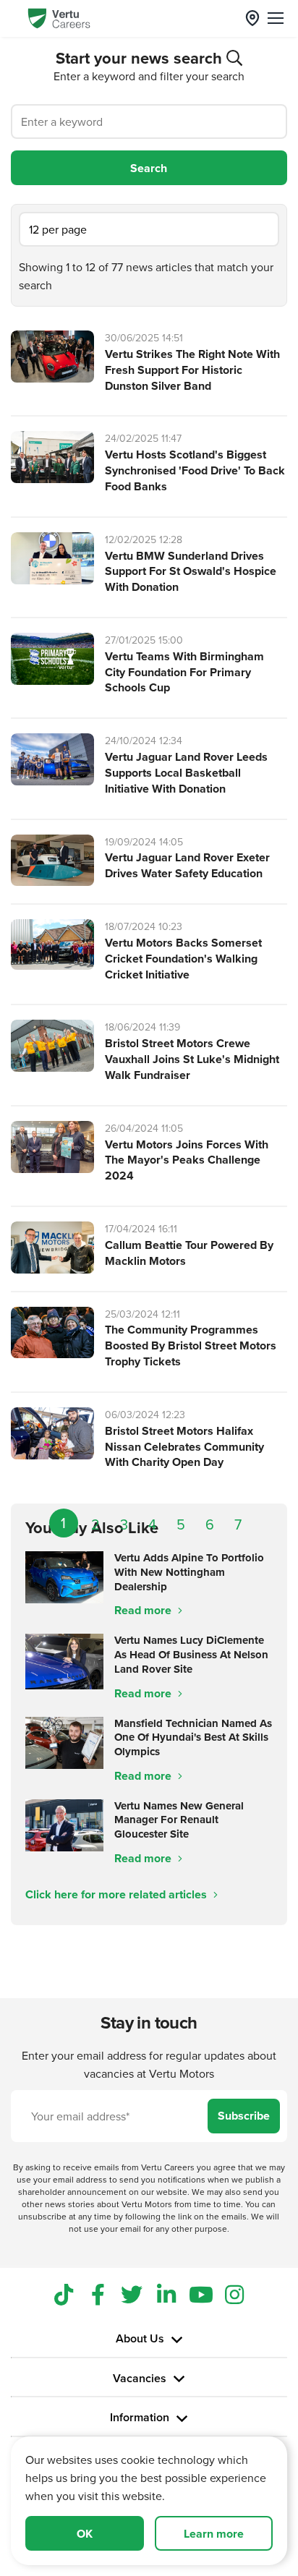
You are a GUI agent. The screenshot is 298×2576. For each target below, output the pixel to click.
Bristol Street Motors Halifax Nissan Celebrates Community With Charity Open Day (184, 1447)
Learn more (214, 2534)
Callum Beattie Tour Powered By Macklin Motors (189, 1253)
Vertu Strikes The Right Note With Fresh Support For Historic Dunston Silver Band (192, 370)
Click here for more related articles (118, 1894)
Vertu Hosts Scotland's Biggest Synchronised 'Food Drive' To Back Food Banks (195, 470)
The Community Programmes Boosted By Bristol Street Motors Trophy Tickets (191, 1345)
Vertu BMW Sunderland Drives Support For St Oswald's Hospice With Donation (191, 572)
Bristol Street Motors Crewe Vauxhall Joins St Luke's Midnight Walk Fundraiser (192, 1059)
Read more (144, 1610)
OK (85, 2534)
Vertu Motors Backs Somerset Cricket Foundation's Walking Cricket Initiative (183, 959)
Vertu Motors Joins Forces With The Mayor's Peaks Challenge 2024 (187, 1160)
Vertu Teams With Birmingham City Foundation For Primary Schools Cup (184, 672)
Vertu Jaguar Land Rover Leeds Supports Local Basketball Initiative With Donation (186, 773)
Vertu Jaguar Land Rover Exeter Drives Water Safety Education (187, 865)
